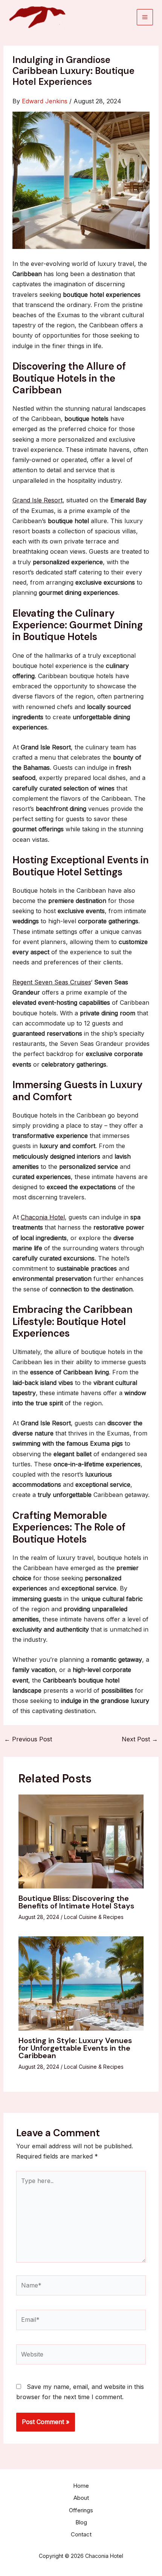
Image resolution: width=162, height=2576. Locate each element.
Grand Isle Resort (37, 500)
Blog (81, 2522)
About (81, 2498)
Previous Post (28, 1739)
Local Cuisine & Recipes (94, 1917)
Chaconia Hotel (43, 1217)
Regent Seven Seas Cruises (52, 982)
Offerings (81, 2510)
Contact (81, 2534)
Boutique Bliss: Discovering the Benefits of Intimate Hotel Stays (76, 1902)
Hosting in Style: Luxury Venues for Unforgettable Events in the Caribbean (75, 2048)
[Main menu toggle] (145, 17)
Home (81, 2486)
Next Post (140, 1739)
